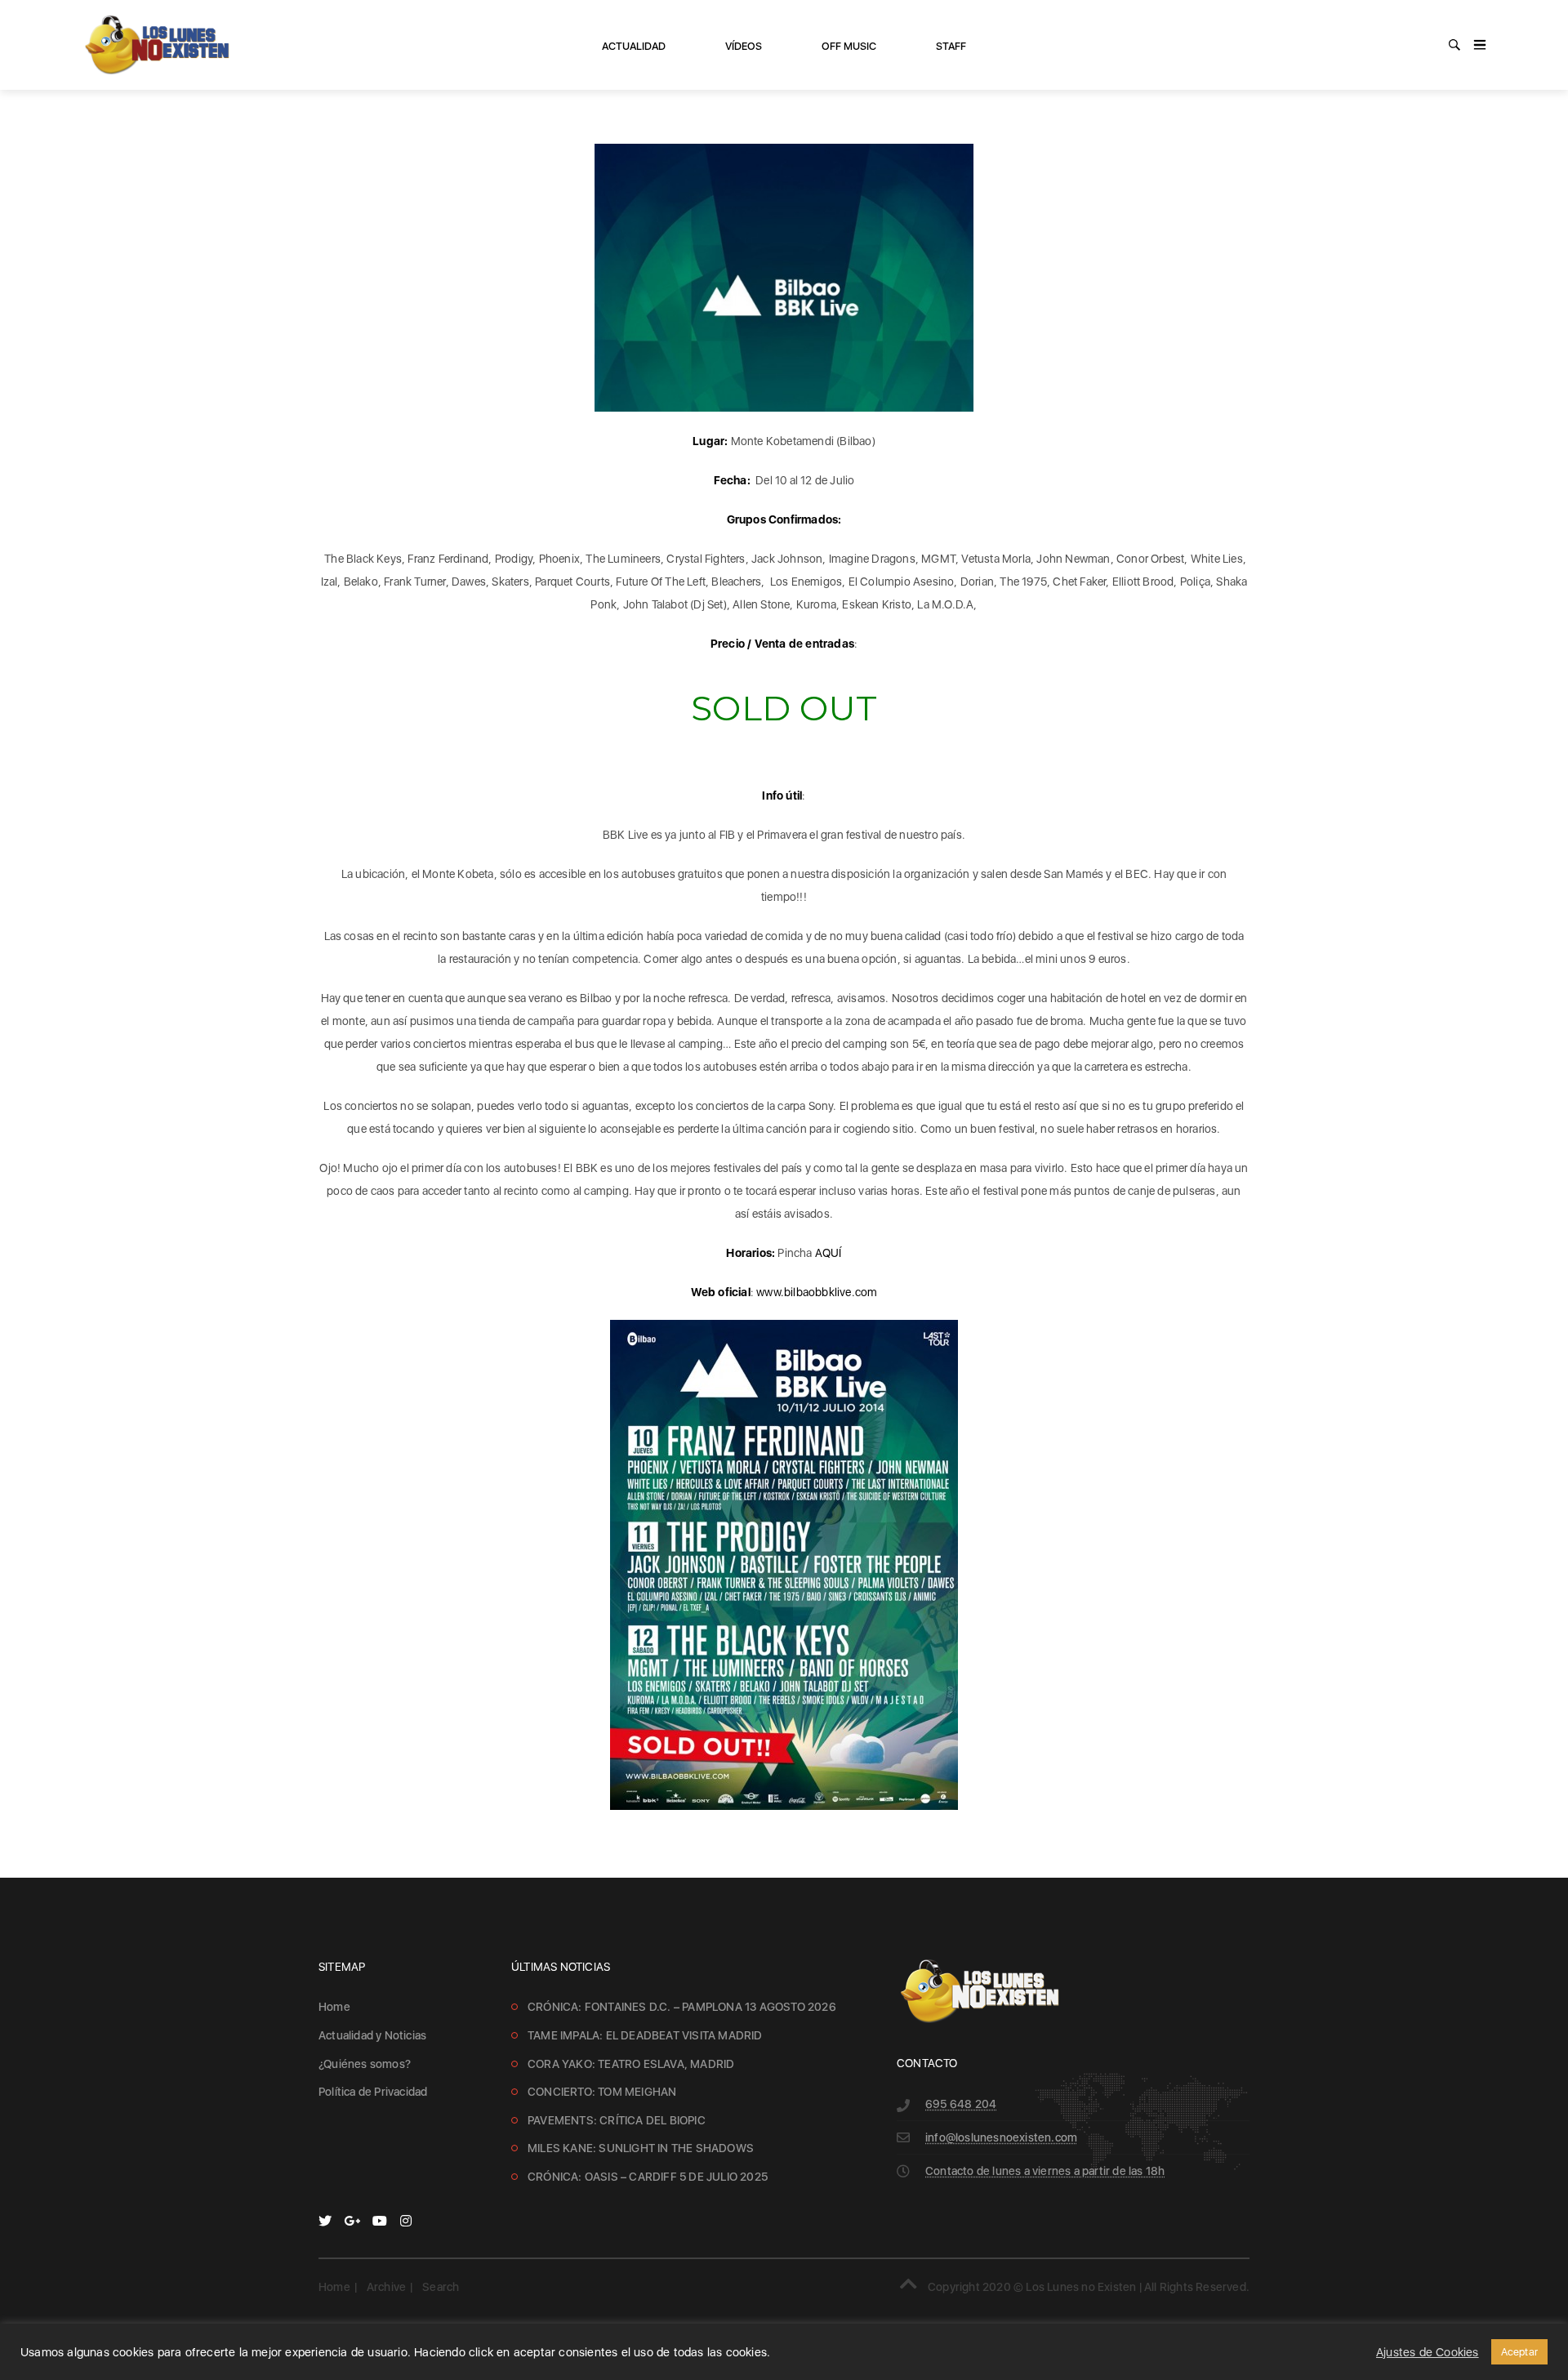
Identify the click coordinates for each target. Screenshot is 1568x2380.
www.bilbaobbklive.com (817, 1292)
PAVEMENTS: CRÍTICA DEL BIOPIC (617, 2120)
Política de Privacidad (373, 2092)
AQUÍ (829, 1253)
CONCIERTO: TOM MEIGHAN (602, 2092)
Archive (386, 2287)
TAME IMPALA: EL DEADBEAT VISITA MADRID (645, 2035)
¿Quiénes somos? (365, 2064)
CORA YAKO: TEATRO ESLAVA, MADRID (631, 2064)
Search (441, 2287)
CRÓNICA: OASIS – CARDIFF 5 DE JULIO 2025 (648, 2177)
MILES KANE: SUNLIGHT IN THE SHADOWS (641, 2148)
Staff (951, 46)
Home (334, 2007)
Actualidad (634, 46)
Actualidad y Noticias (372, 2035)
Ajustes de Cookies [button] (1428, 2352)
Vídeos (744, 46)
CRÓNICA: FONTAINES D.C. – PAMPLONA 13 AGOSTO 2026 (682, 2007)
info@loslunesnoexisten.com (1001, 2137)
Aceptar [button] (1519, 2352)
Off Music (849, 46)
